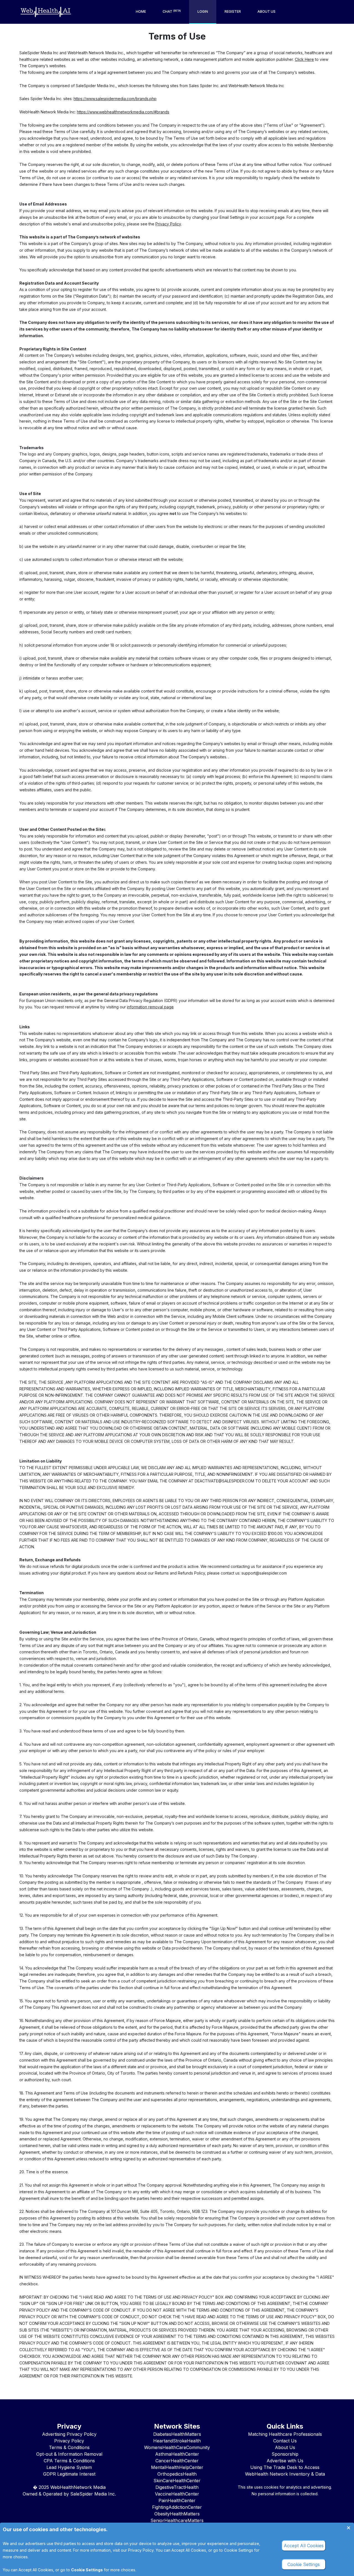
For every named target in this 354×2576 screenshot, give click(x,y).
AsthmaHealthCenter (177, 2454)
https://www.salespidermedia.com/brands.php (115, 99)
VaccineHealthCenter (177, 2494)
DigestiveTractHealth (177, 2487)
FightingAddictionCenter (177, 2507)
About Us (266, 11)
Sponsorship (285, 2454)
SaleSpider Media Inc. (93, 2494)
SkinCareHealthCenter (177, 2481)
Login (203, 11)
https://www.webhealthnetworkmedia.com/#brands (123, 112)
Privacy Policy (168, 224)
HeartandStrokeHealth (177, 2441)
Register (233, 11)
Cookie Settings (87, 2570)
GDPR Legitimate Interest (69, 2474)
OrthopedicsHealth (177, 2474)
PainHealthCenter (177, 2500)
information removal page (150, 1007)
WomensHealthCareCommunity (177, 2447)
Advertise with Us (285, 2461)
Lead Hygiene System (69, 2467)
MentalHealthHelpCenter (177, 2467)
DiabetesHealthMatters (177, 2434)
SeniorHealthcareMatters (177, 2520)
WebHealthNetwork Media (78, 2487)
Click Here (304, 59)
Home (141, 11)
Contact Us (285, 2441)
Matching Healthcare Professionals (285, 2434)
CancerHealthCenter (177, 2461)
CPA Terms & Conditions (69, 2461)
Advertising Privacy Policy (69, 2434)
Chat (172, 11)
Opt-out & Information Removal (69, 2454)
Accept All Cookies (36, 2570)
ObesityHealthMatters (177, 2514)
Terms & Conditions (69, 2447)
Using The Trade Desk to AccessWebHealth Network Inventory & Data (285, 2471)
